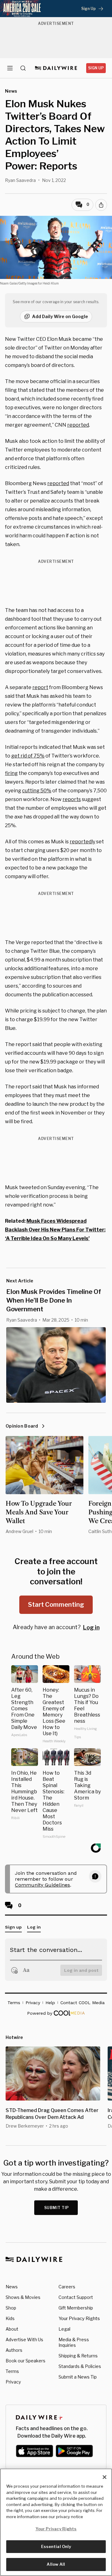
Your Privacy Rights (79, 2319)
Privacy (13, 2382)
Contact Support (76, 2297)
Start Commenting (56, 1605)
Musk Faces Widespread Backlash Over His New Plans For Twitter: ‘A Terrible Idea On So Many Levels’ (55, 1230)
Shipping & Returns (78, 2356)
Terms (12, 2371)
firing (11, 773)
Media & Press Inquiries (74, 2342)
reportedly (82, 842)
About (12, 2329)
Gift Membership (76, 2308)
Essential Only (56, 2546)
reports (72, 799)
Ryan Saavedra (20, 180)
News (12, 2287)
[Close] (105, 2477)
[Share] (101, 205)
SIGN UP (96, 68)
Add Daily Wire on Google (60, 316)
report (40, 687)
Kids (10, 2318)
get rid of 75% (28, 756)
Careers (67, 2287)
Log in (91, 1627)
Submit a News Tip (78, 2377)
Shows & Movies (23, 2297)
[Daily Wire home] (56, 68)
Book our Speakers (26, 2361)
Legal (64, 2329)
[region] (56, 2522)
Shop (11, 2308)
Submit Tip (57, 2208)
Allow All (56, 2564)
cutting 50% (37, 791)
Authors (14, 2350)
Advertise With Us (24, 2340)
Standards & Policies (80, 2366)
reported (78, 425)
